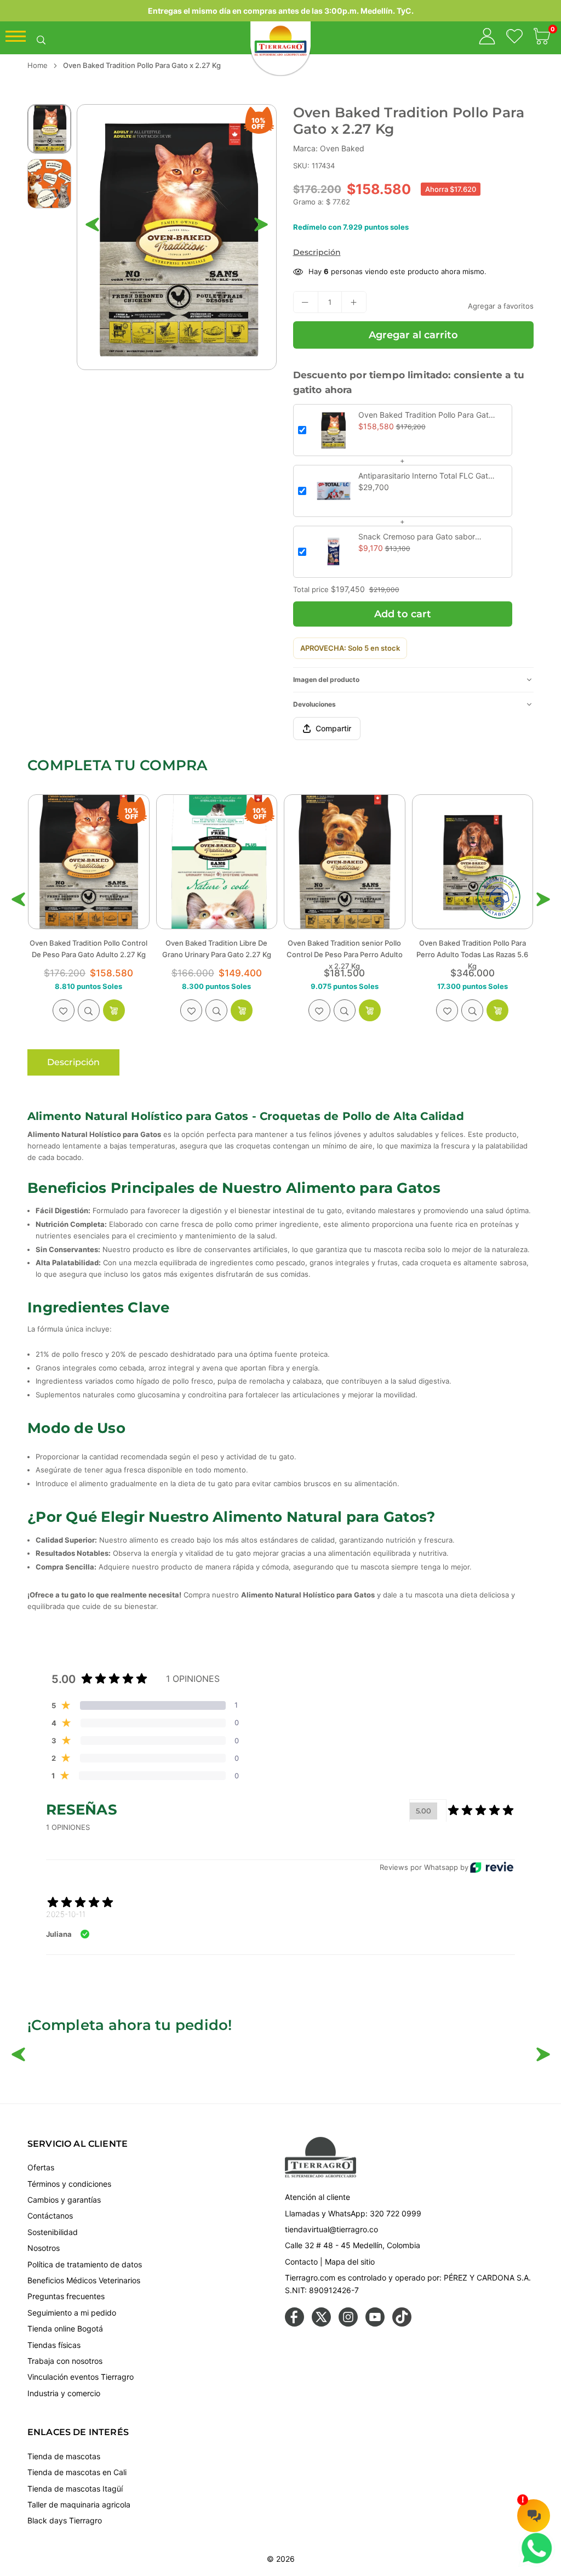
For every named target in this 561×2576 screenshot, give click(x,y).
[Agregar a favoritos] (64, 1010)
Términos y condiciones (69, 2184)
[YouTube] (375, 2324)
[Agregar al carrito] (114, 1010)
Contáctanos (50, 2216)
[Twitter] (321, 2324)
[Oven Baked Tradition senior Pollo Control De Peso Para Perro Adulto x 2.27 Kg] (217, 862)
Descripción (317, 252)
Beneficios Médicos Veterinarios (84, 2280)
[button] (542, 38)
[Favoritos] (514, 38)
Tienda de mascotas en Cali (77, 2472)
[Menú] (16, 39)
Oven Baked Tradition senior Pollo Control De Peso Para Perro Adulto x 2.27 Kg (216, 954)
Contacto (301, 2262)
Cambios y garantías (64, 2200)
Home (38, 65)
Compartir (333, 728)
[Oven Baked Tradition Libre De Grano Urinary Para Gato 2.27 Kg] (89, 862)
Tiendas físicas (54, 2345)
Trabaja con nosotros (65, 2361)
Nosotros (44, 2248)
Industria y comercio (64, 2393)
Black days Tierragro (65, 2520)
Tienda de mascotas (64, 2456)
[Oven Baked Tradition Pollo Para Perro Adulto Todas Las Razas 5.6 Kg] (345, 862)
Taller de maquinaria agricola (79, 2504)
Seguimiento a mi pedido (72, 2313)
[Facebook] (294, 2324)
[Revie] (492, 1867)
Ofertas (41, 2167)
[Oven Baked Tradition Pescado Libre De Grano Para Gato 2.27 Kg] (473, 862)
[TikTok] (402, 2324)
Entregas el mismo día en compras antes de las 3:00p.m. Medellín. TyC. (281, 11)
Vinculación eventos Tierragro (81, 2377)
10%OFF (259, 123)
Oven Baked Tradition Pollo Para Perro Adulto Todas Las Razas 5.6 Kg (345, 954)
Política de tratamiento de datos (85, 2264)
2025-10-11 (66, 1914)
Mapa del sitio (350, 2262)
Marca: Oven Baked (329, 148)
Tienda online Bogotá (65, 2328)
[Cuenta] (487, 38)
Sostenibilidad (53, 2232)
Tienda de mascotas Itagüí (75, 2489)
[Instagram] (348, 2324)
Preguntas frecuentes (66, 2296)
